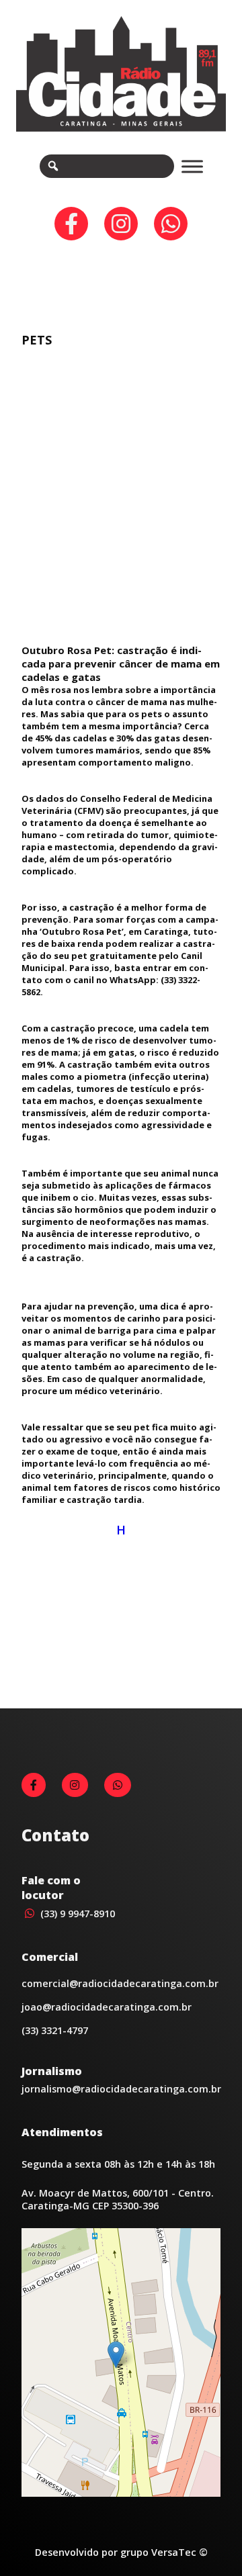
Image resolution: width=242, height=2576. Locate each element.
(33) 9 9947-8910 (76, 1914)
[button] (116, 2355)
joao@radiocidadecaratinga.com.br (107, 2007)
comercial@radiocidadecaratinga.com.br (120, 1983)
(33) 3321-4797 (55, 2030)
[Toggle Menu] (192, 166)
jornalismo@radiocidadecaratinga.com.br (121, 2089)
